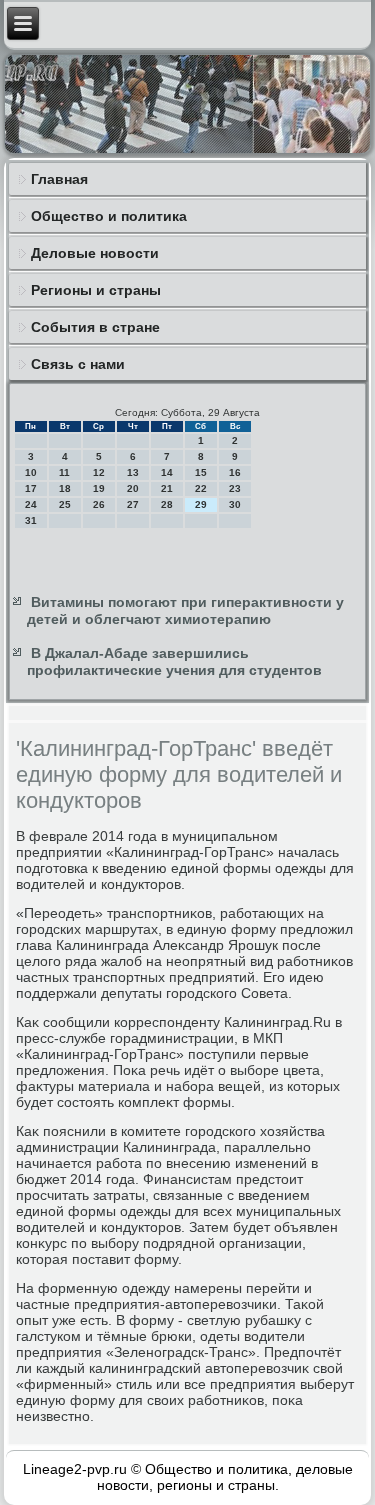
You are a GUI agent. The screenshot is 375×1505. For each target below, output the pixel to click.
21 (167, 488)
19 (99, 488)
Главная (59, 179)
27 (133, 504)
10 (31, 472)
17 (31, 488)
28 (167, 504)
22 (201, 488)
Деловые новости (95, 253)
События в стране (95, 327)
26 (99, 504)
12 (99, 472)
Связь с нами (78, 364)
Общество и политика (109, 216)
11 (64, 472)
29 (201, 504)
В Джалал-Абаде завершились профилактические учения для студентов (174, 662)
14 (167, 472)
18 (65, 488)
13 (133, 472)
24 (31, 504)
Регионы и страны (96, 290)
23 (235, 488)
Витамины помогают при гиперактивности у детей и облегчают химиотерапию (185, 611)
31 (31, 520)
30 (235, 504)
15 (201, 472)
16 (235, 472)
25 (65, 504)
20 (133, 488)
